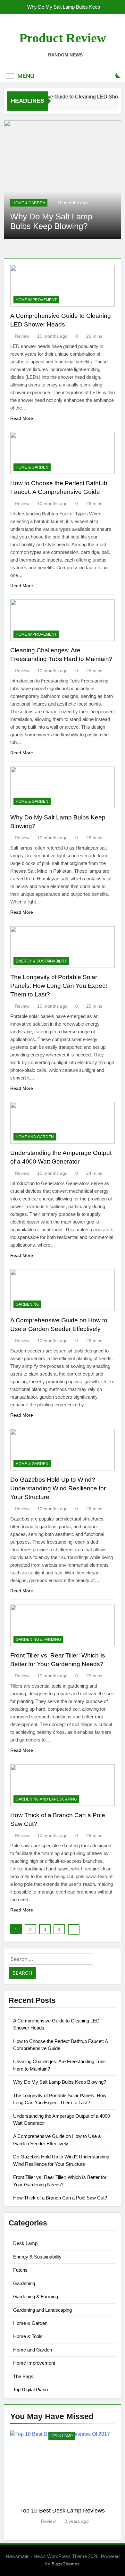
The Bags (23, 2376)
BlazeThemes (66, 2564)
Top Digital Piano (30, 2390)
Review (22, 336)
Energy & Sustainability (41, 961)
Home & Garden (29, 203)
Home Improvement (36, 300)
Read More (22, 418)
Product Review (63, 38)
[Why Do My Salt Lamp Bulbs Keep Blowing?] (63, 180)
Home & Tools (28, 2336)
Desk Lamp (25, 2243)
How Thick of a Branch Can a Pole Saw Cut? (60, 2198)
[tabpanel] (63, 2478)
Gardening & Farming (38, 1640)
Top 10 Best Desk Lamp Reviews (63, 2510)
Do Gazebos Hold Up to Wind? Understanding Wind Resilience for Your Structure (58, 1488)
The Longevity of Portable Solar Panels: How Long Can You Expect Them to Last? (59, 986)
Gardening (27, 1304)
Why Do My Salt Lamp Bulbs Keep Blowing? (64, 7)
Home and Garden (35, 1137)
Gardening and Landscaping (46, 1799)
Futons (20, 2270)
